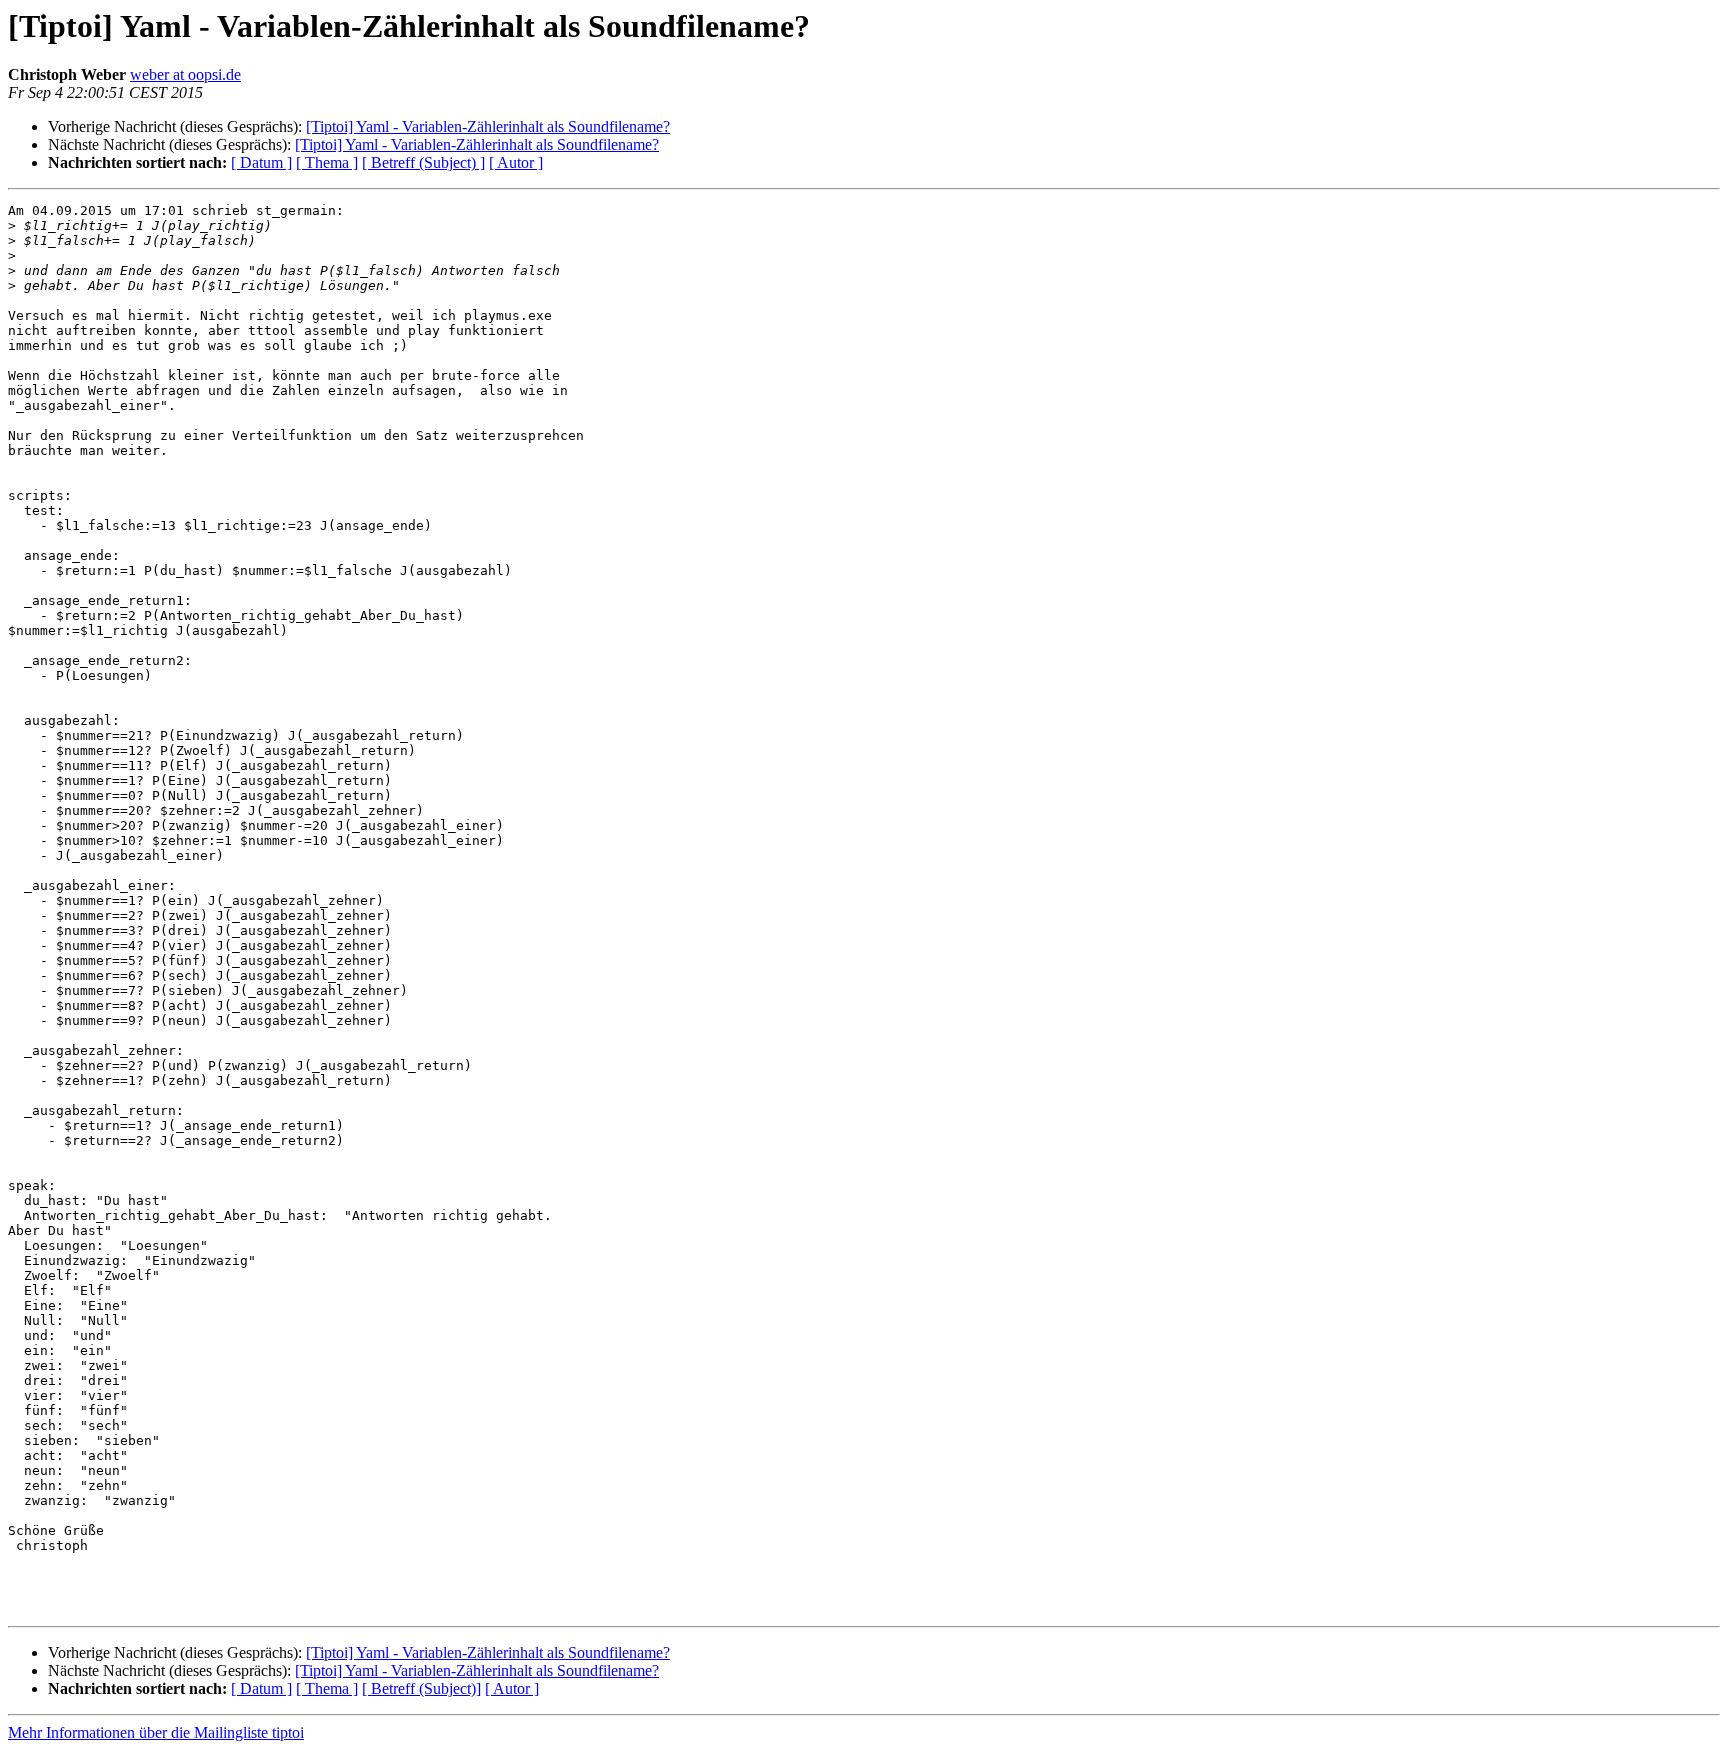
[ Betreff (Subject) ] (423, 162)
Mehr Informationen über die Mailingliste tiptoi (156, 1732)
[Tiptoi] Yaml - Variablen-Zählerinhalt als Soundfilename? (488, 126)
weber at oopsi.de (185, 74)
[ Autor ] (516, 162)
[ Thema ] (327, 162)
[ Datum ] (261, 162)
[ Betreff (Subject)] (421, 1688)
